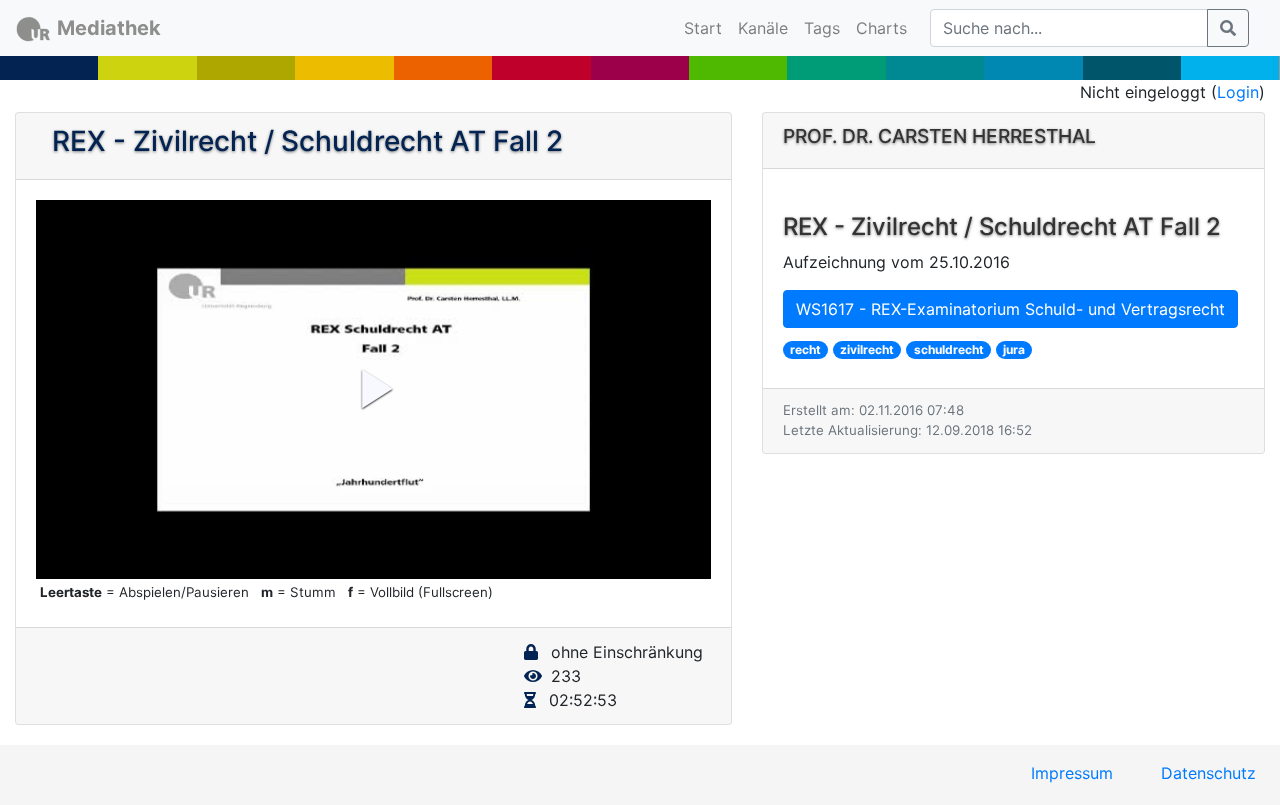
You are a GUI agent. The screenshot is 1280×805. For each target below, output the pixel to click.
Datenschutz (1208, 773)
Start (707, 27)
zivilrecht (867, 349)
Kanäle (763, 28)
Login (1238, 92)
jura (1014, 349)
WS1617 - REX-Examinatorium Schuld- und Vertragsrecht (1010, 309)
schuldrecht (949, 349)
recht (805, 349)
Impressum (1072, 773)
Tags (822, 28)
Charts (881, 28)
